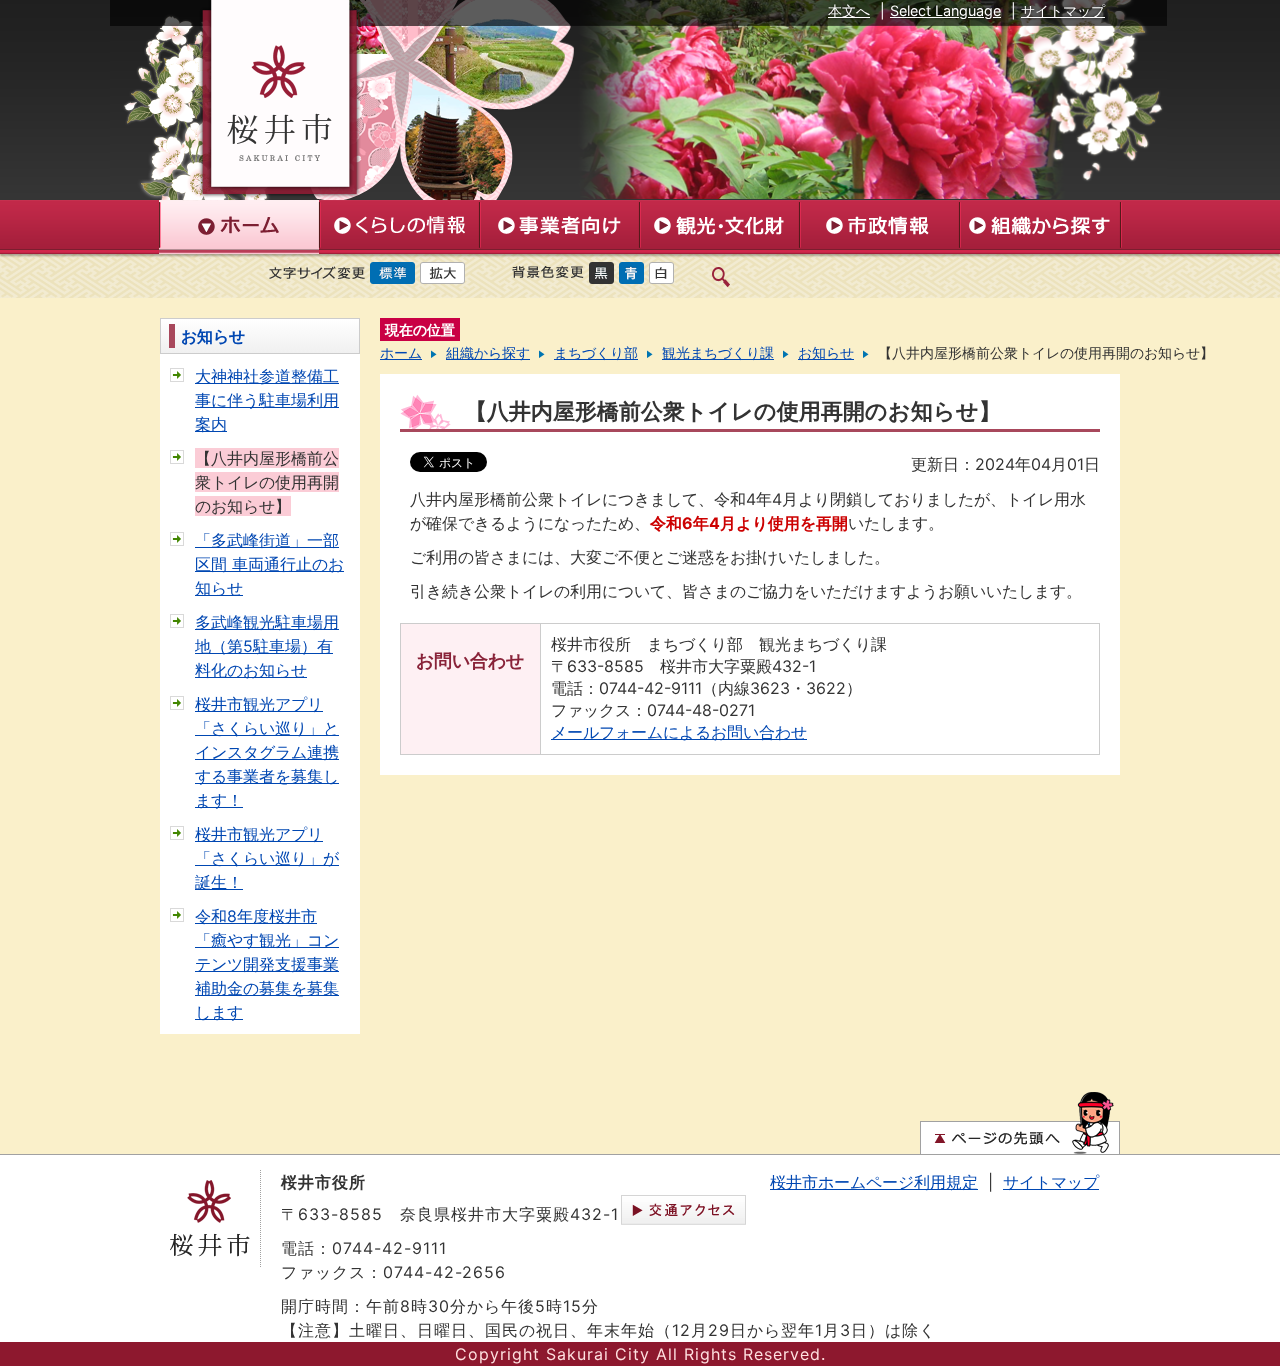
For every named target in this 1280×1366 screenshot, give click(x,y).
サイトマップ (1063, 10)
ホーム (401, 353)
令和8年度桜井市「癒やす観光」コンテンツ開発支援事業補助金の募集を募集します (267, 964)
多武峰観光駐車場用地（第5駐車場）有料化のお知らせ (267, 646)
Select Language (945, 10)
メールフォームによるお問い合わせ (679, 732)
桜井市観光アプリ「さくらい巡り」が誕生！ (267, 858)
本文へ (849, 10)
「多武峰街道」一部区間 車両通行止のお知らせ (269, 564)
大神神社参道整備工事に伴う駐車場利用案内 (267, 400)
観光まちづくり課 (718, 353)
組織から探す (488, 353)
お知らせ (213, 336)
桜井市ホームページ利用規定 (874, 1182)
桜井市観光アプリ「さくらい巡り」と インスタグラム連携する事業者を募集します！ (267, 752)
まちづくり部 (596, 353)
